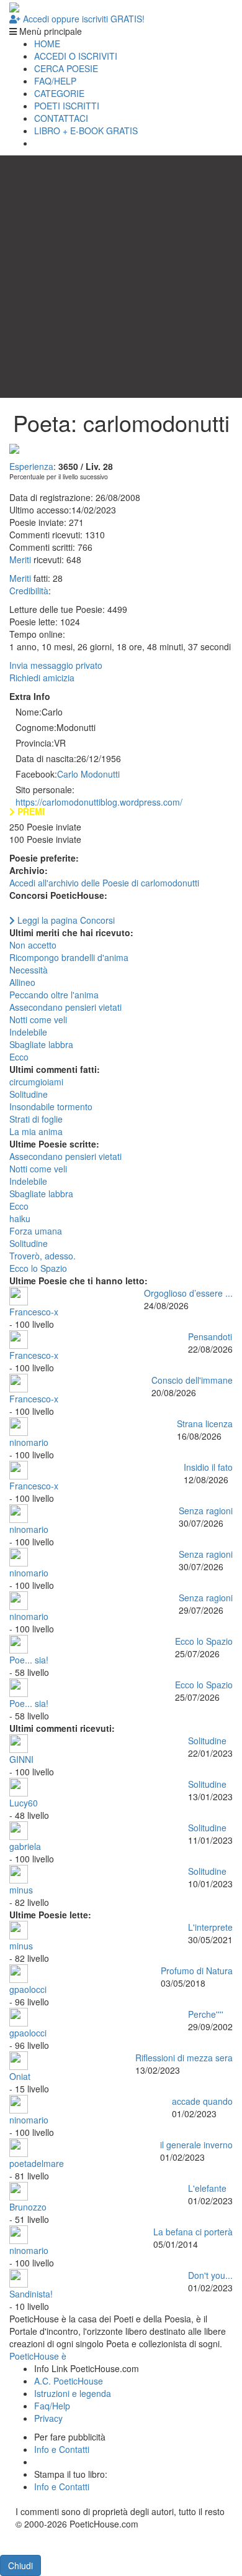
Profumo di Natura (197, 1971)
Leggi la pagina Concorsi (65, 920)
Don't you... (210, 2275)
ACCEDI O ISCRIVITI (76, 56)
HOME (47, 44)
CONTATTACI (61, 118)
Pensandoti (210, 1336)
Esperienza (31, 466)
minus (21, 1890)
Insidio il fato (208, 1467)
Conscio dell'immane (192, 1380)
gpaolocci (28, 1989)
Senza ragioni (206, 1511)
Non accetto (33, 945)
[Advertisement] (121, 277)
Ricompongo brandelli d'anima (69, 957)
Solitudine (29, 1094)
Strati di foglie (36, 1119)
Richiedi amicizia (42, 678)
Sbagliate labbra (41, 1044)
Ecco (19, 1057)
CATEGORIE (59, 93)
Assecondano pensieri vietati (65, 1007)
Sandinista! (31, 2294)
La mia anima (36, 1131)
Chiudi (20, 2565)
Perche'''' (206, 2014)
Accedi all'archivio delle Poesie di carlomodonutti (104, 883)
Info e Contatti (62, 2449)
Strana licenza (205, 1424)
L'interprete (210, 1927)
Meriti (20, 559)
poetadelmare (37, 2163)
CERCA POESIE (66, 68)
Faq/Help (52, 2406)
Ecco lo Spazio (38, 1268)
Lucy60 (24, 1803)
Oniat (20, 2076)
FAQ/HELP (55, 81)
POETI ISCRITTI (67, 106)
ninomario (29, 1442)
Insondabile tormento (51, 1106)
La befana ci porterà (193, 2232)
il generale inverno (196, 2145)
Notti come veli (38, 1019)
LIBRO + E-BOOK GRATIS (86, 131)
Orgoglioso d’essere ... (188, 1293)
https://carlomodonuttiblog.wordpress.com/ (99, 802)
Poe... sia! (29, 1660)
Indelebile (28, 1032)
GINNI (21, 1759)
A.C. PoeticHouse (69, 2381)
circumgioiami (36, 1082)
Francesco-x (34, 1312)
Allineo (22, 982)
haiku (20, 1218)
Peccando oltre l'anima (54, 995)
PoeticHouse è (38, 2356)
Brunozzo (28, 2207)
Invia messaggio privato (56, 665)
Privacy (48, 2418)
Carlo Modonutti (88, 774)
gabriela (25, 1846)
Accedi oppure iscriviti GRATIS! (83, 19)
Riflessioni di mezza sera (184, 2058)
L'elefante (207, 2188)
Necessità (29, 970)
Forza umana (36, 1231)
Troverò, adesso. (43, 1256)
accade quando (202, 2101)
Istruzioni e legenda (73, 2393)
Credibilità (29, 591)
